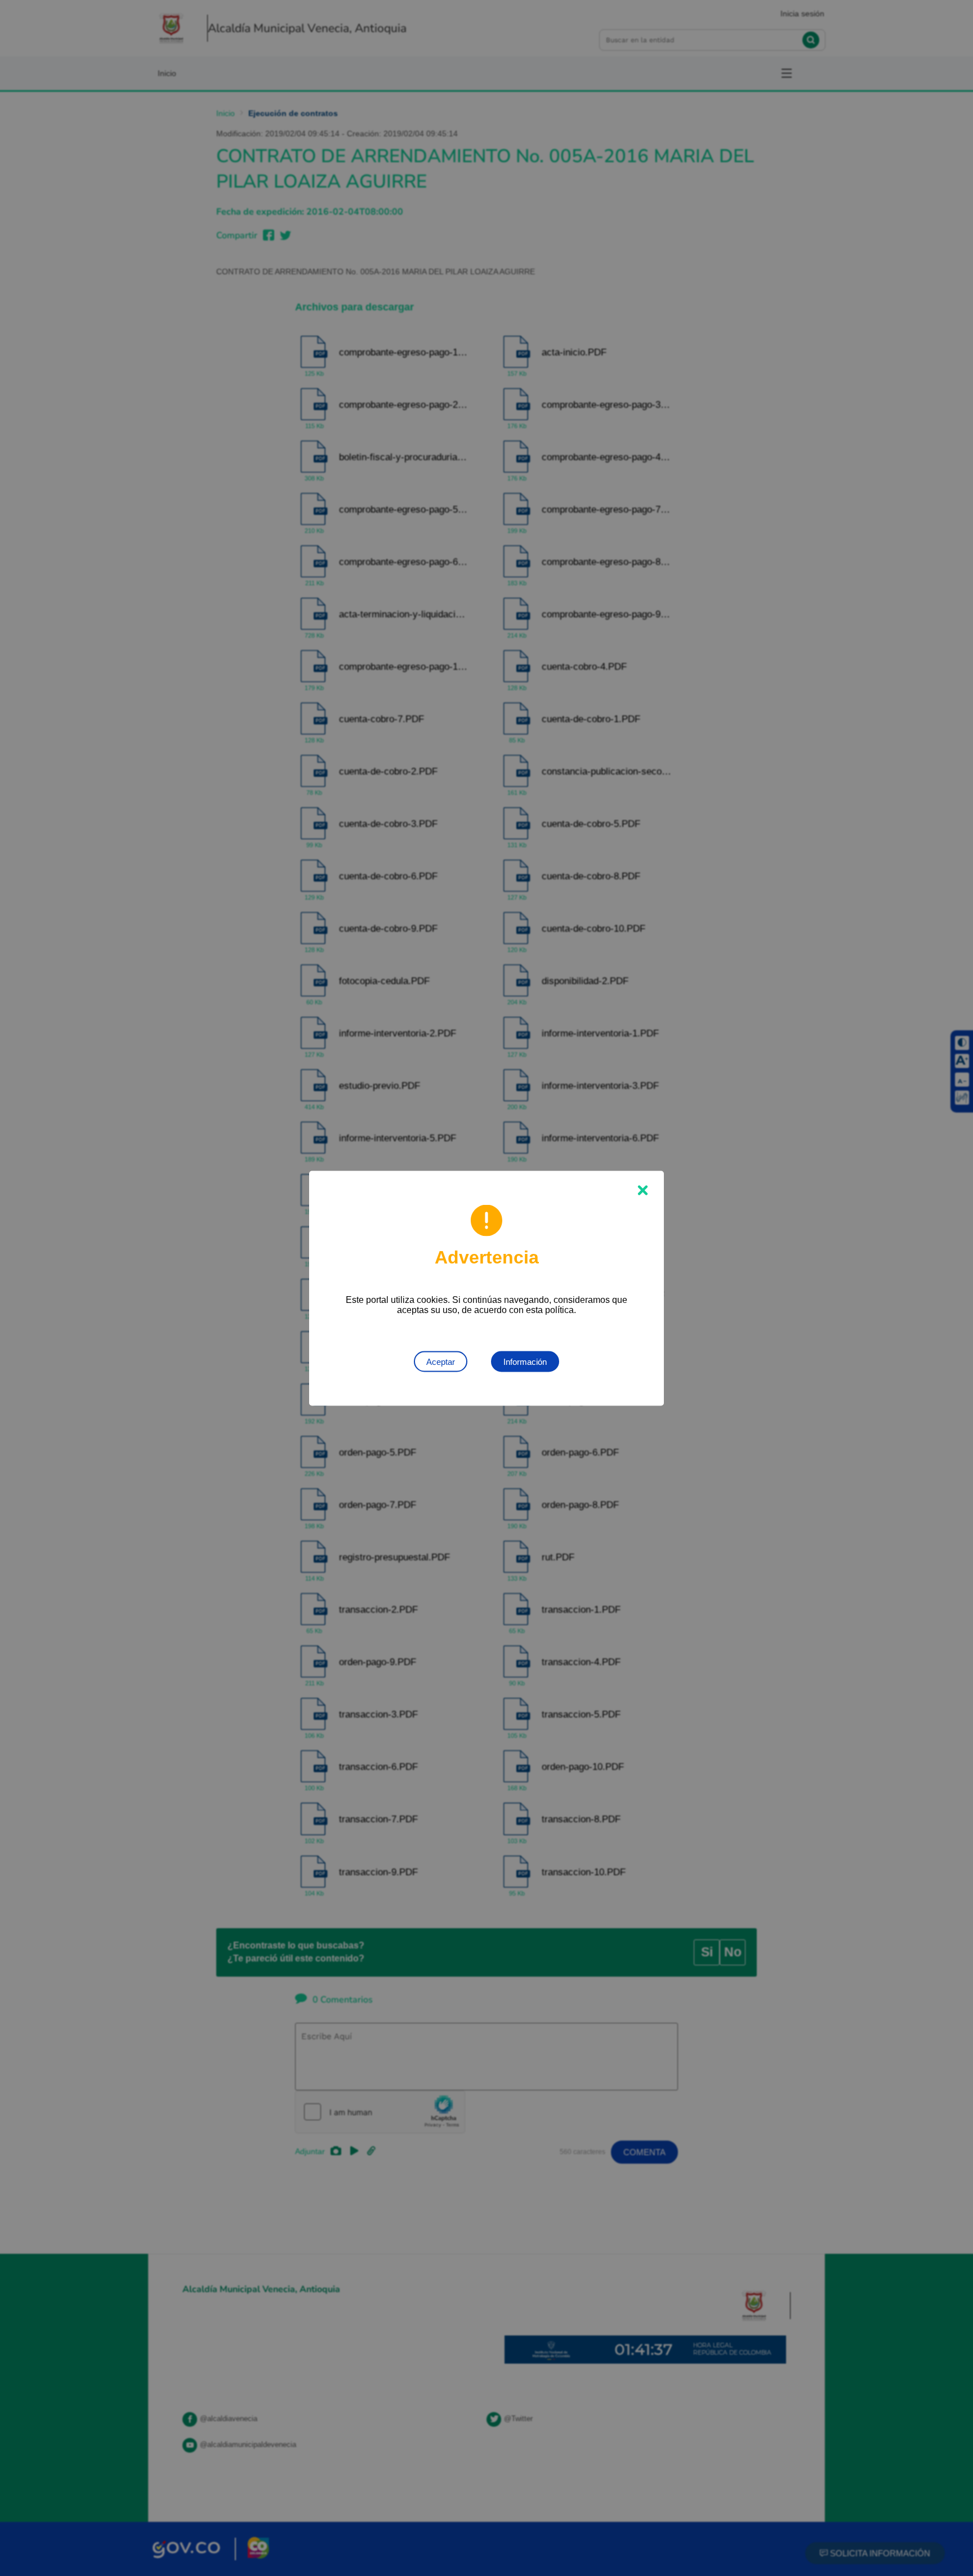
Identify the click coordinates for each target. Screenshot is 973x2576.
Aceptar (441, 1361)
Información (525, 1361)
